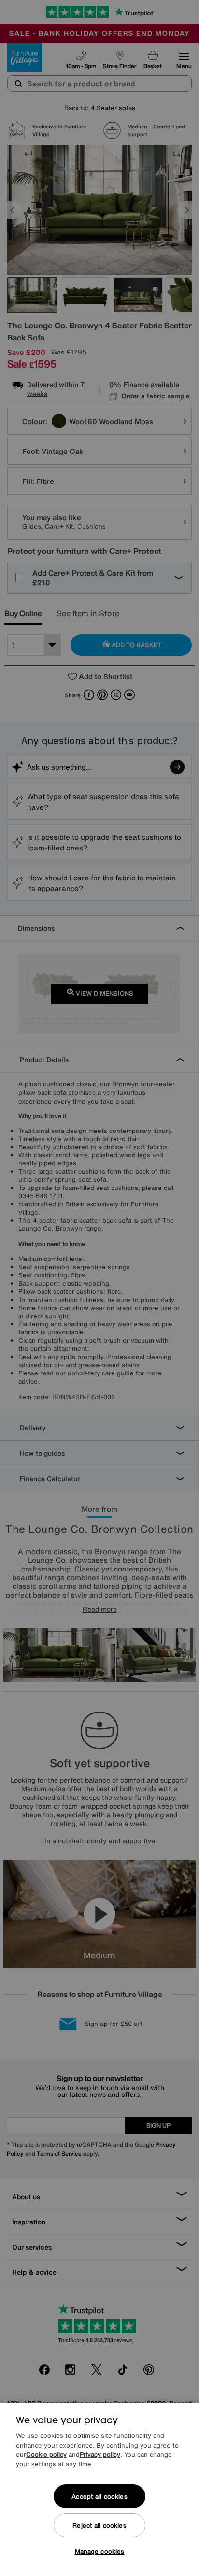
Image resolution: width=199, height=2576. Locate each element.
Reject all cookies (99, 2526)
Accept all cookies (99, 2497)
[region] (99, 2489)
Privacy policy (100, 2455)
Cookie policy (46, 2455)
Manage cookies (100, 2552)
